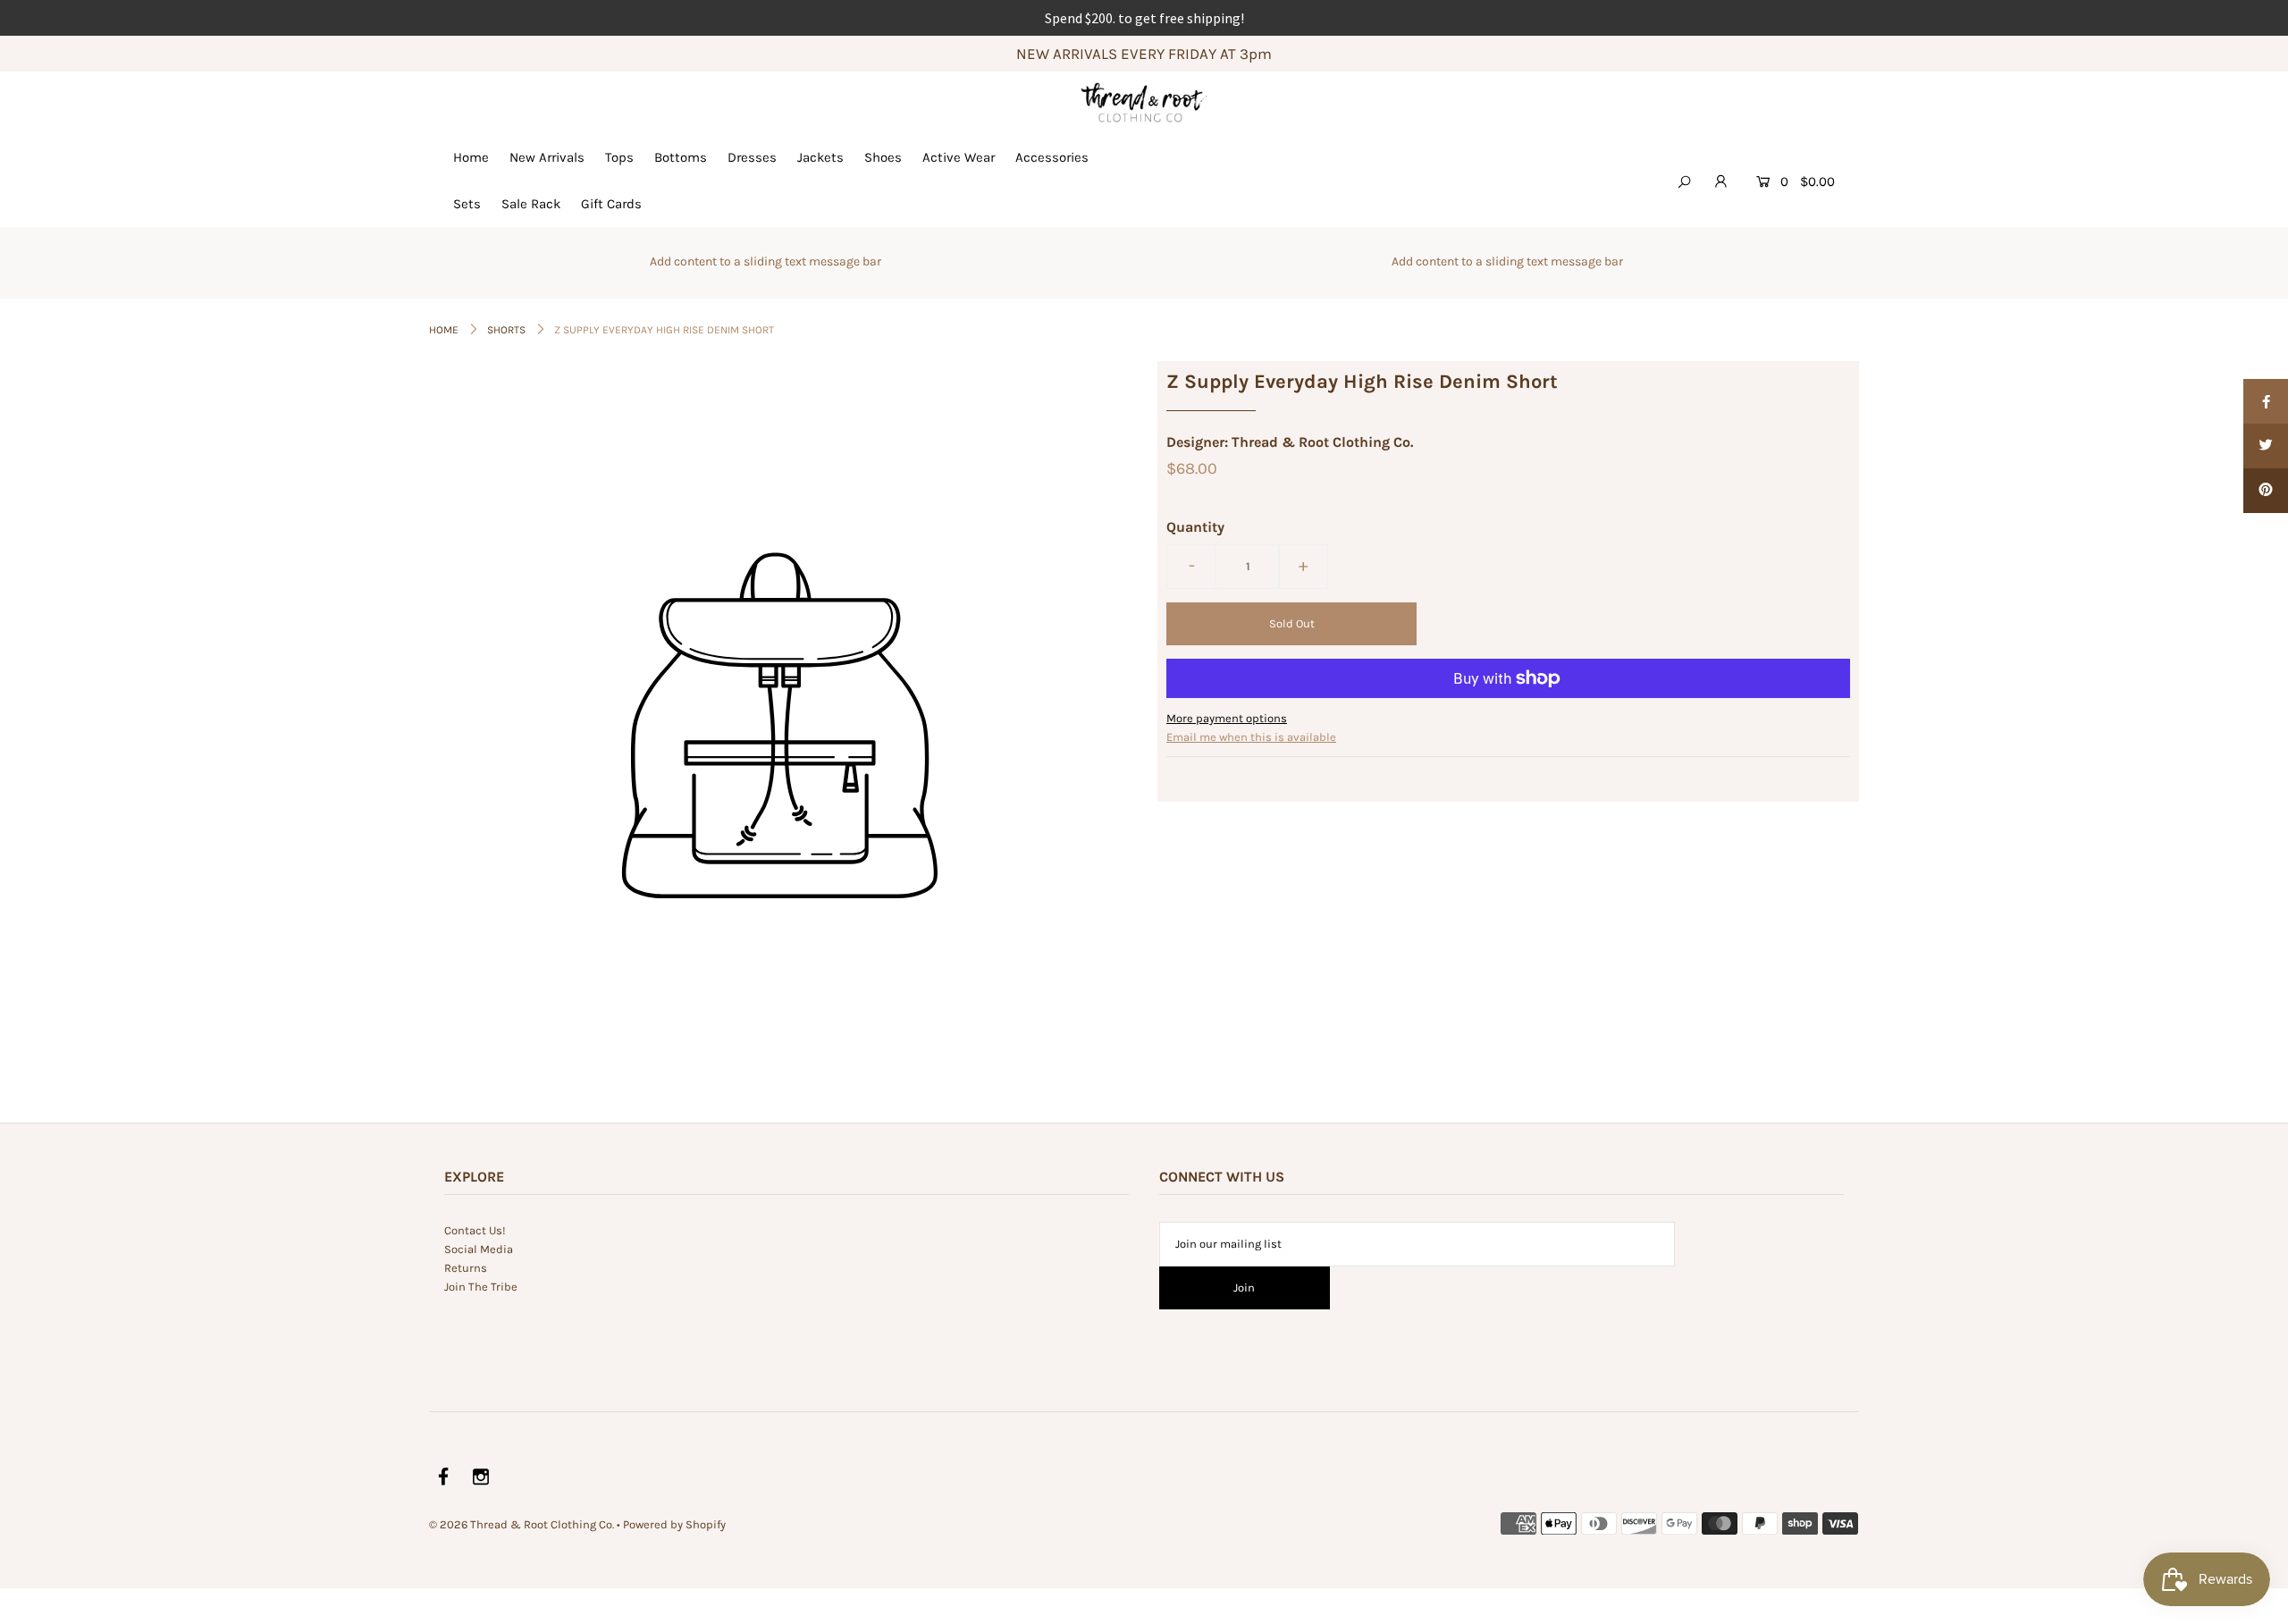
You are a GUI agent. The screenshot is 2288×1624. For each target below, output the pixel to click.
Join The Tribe (481, 1287)
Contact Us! (475, 1230)
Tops (619, 157)
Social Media (479, 1249)
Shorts (506, 330)
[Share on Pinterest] (2266, 491)
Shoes (883, 157)
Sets (467, 204)
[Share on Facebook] (2266, 401)
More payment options (1227, 718)
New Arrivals (547, 157)
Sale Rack (531, 204)
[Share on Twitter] (2266, 446)
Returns (466, 1268)
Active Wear (959, 157)
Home (471, 157)
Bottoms (681, 157)
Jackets (820, 157)
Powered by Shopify (674, 1524)
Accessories (1052, 157)
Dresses (752, 157)
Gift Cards (611, 204)
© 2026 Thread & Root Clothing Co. (522, 1524)
